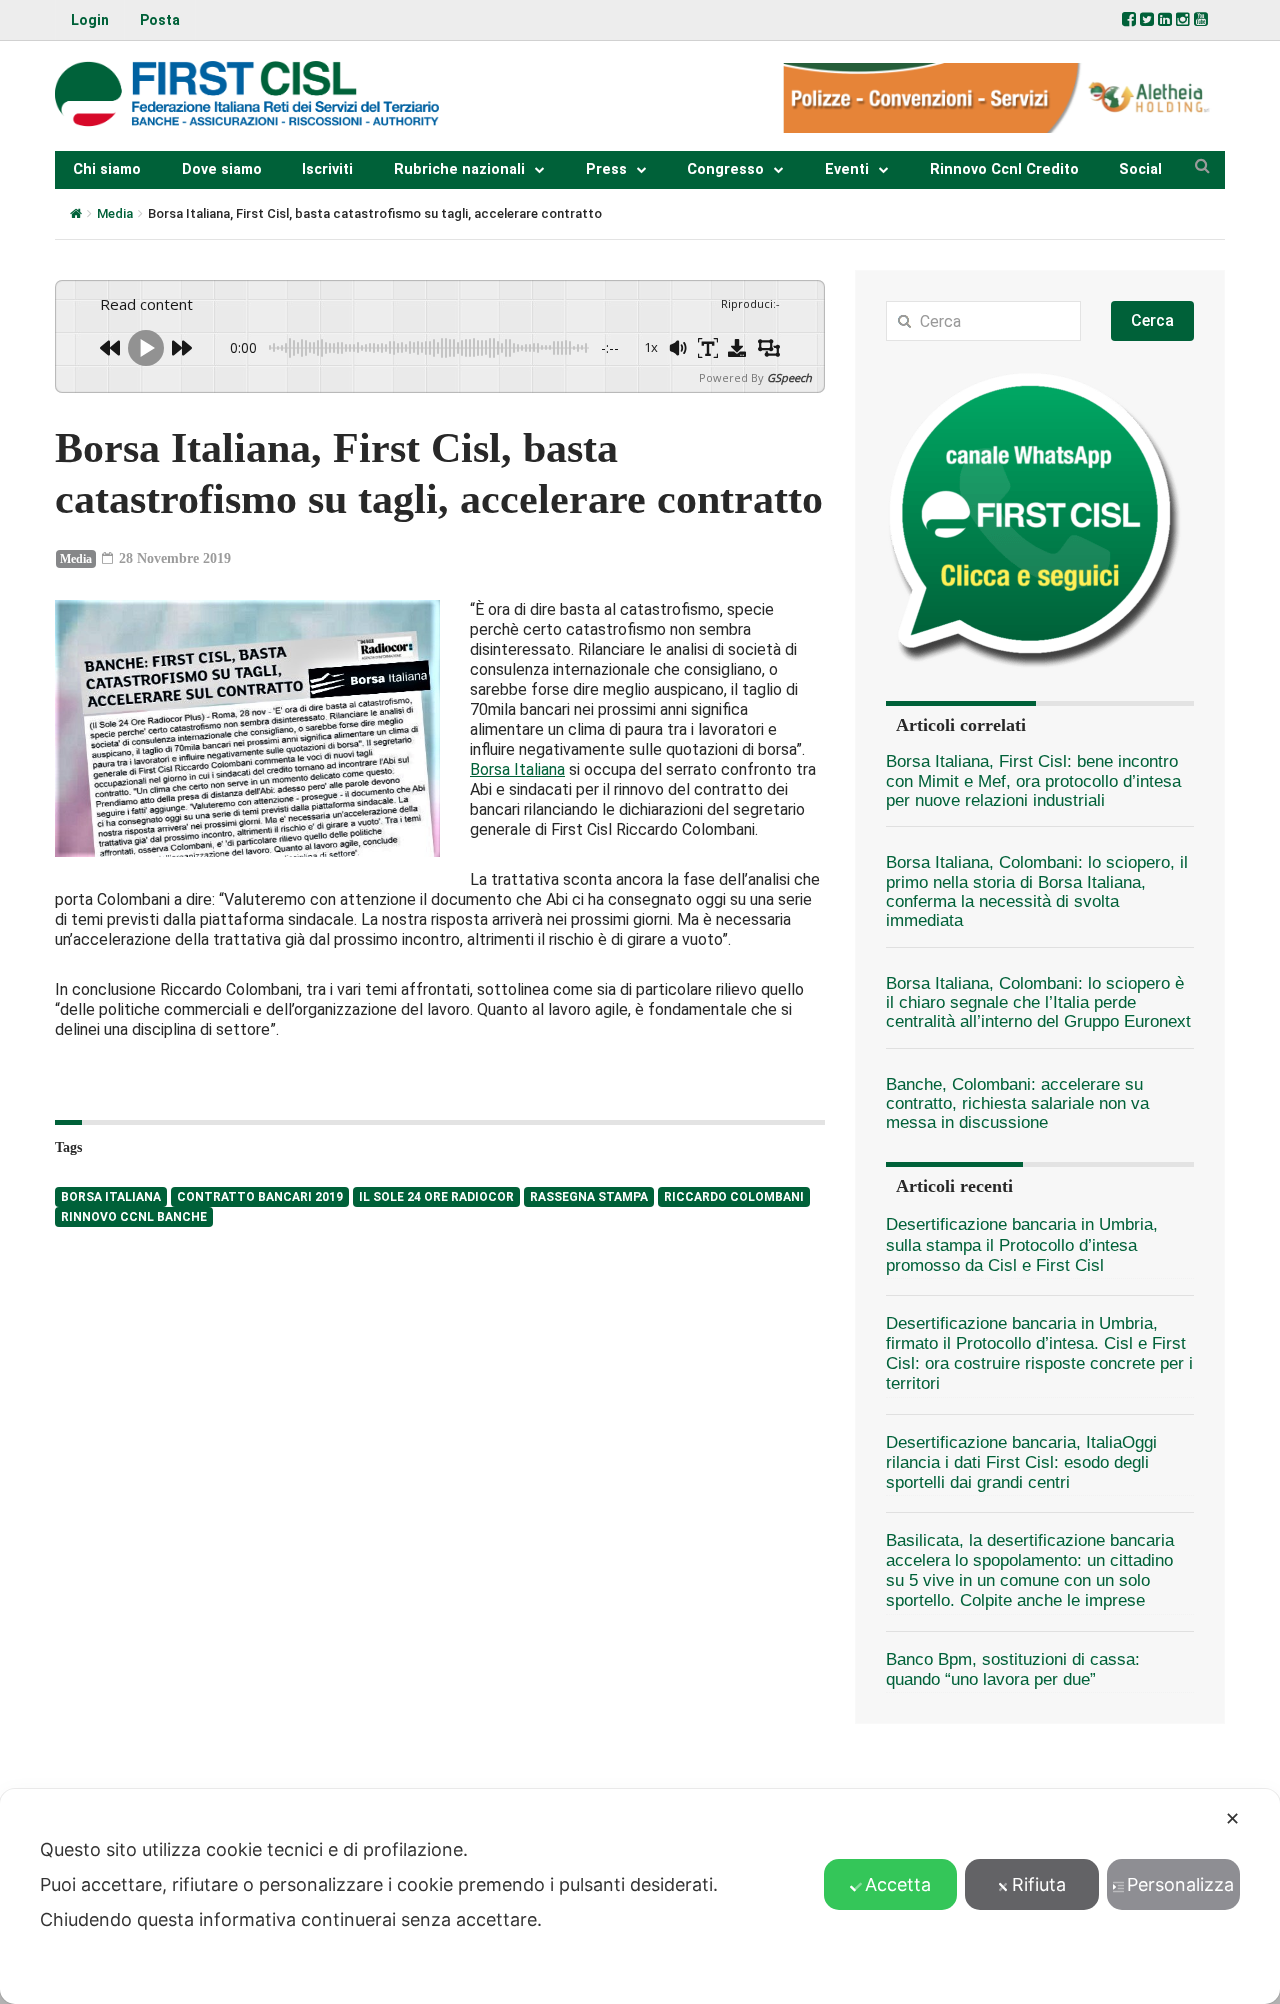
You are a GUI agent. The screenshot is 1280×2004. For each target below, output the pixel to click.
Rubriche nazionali (459, 169)
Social (1140, 169)
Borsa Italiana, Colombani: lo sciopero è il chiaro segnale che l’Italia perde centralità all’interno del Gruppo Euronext (1038, 1003)
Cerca (1152, 320)
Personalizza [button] (1180, 1884)
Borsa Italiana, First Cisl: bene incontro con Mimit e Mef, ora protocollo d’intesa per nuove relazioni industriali (1033, 781)
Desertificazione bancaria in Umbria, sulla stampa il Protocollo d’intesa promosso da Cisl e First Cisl (1022, 1244)
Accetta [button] (898, 1884)
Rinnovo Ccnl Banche (134, 1217)
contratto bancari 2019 (260, 1197)
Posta (160, 20)
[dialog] (640, 1896)
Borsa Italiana (517, 769)
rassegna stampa (589, 1197)
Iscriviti (327, 169)
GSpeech (789, 377)
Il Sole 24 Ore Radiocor (436, 1197)
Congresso (725, 169)
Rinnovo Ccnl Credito (1004, 169)
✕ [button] (1232, 1818)
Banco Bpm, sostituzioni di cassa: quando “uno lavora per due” (1013, 1669)
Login (90, 20)
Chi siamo (107, 169)
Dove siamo (222, 169)
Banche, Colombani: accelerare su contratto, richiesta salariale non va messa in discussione (1017, 1104)
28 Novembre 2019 (173, 558)
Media (115, 213)
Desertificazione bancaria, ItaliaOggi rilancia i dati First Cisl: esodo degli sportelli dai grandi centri (1021, 1462)
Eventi (847, 169)
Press (606, 169)
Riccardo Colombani (734, 1197)
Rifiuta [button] (1039, 1884)
